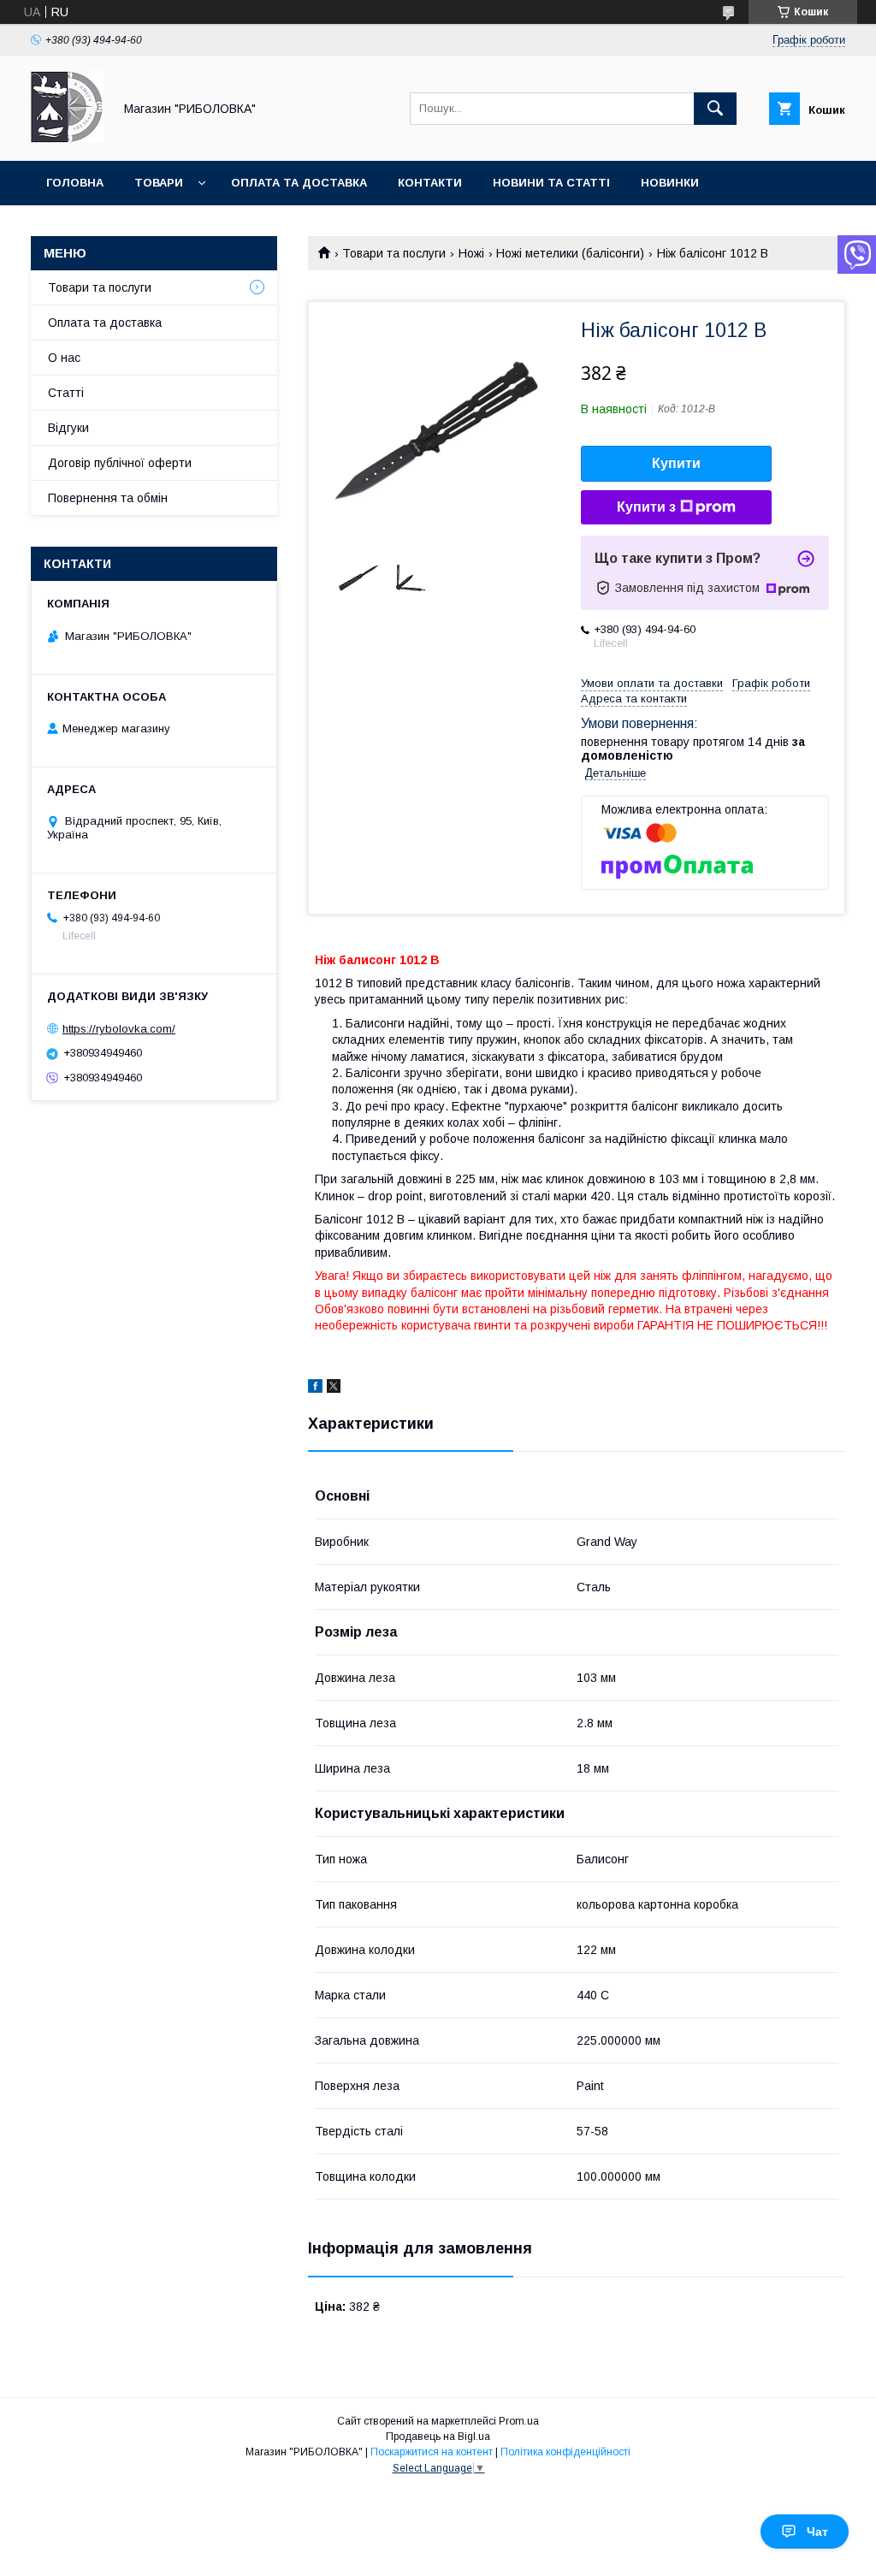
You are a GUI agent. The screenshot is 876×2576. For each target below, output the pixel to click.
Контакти (430, 183)
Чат (817, 2532)
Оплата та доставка (299, 183)
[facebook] (315, 1389)
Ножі (471, 253)
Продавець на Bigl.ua (438, 2437)
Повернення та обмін (108, 498)
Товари (159, 183)
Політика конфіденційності (565, 2452)
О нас (64, 358)
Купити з (646, 507)
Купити (676, 463)
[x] (334, 1389)
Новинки (670, 183)
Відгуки (68, 428)
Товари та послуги (394, 253)
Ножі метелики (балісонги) (570, 253)
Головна (75, 183)
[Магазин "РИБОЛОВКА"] (67, 139)
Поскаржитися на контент (432, 2452)
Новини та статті (551, 183)
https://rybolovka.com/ (119, 1029)
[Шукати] (715, 109)
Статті (66, 393)
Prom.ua (519, 2421)
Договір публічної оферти (120, 463)
